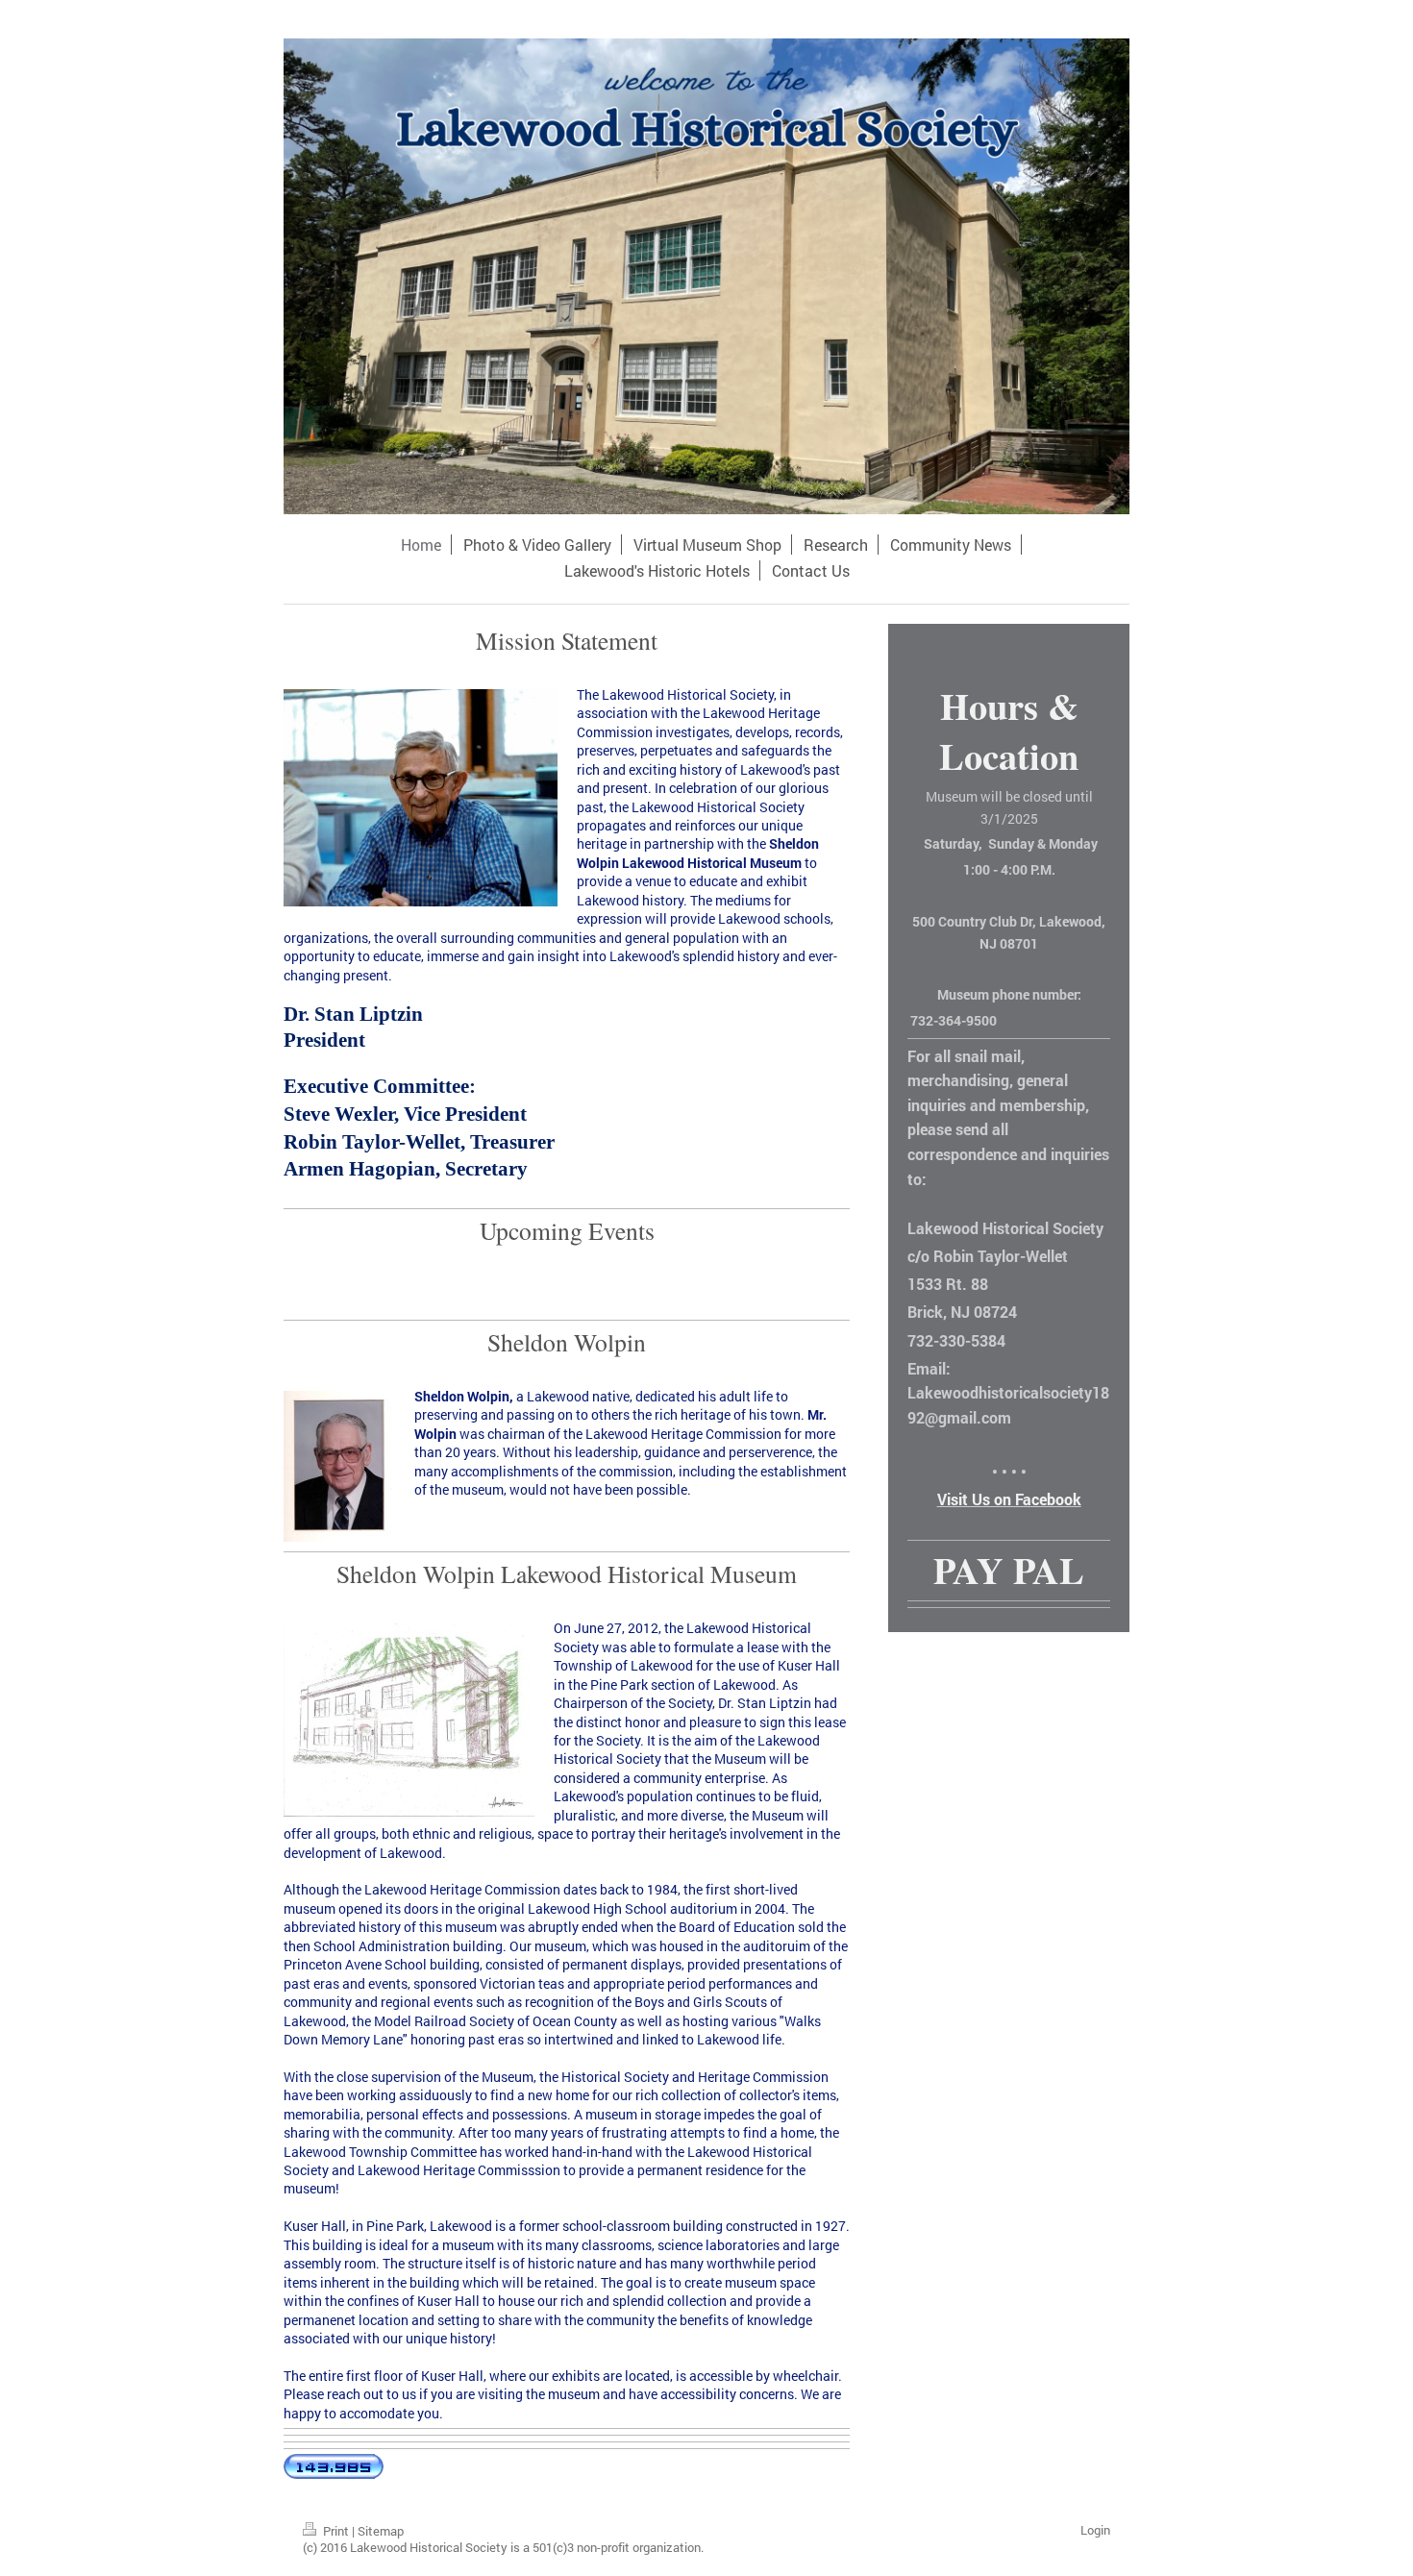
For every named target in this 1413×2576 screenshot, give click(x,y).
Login (1095, 2530)
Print (336, 2531)
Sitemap (381, 2531)
